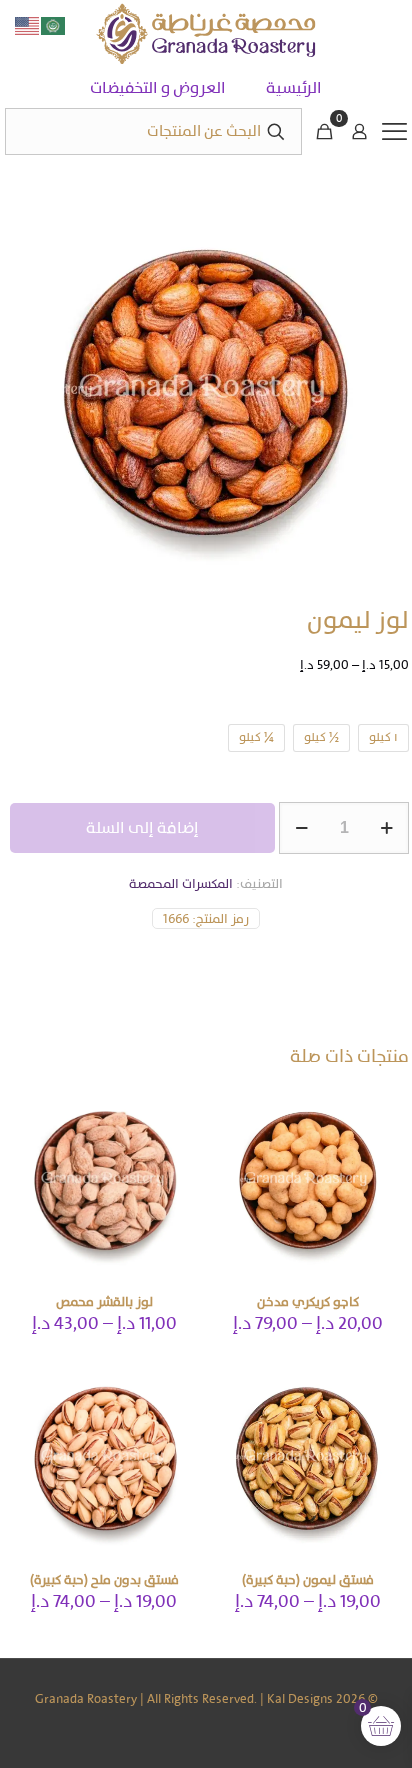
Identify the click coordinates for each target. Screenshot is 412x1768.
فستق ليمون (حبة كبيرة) (308, 1579)
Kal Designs (300, 1698)
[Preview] (233, 1164)
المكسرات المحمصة (181, 883)
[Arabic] (54, 24)
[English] (28, 24)
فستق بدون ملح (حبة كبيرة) (104, 1579)
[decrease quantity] (301, 828)
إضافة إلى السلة (142, 827)
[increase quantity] (386, 828)
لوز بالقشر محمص (104, 1301)
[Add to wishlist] (233, 1135)
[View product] (233, 1106)
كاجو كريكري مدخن (308, 1301)
